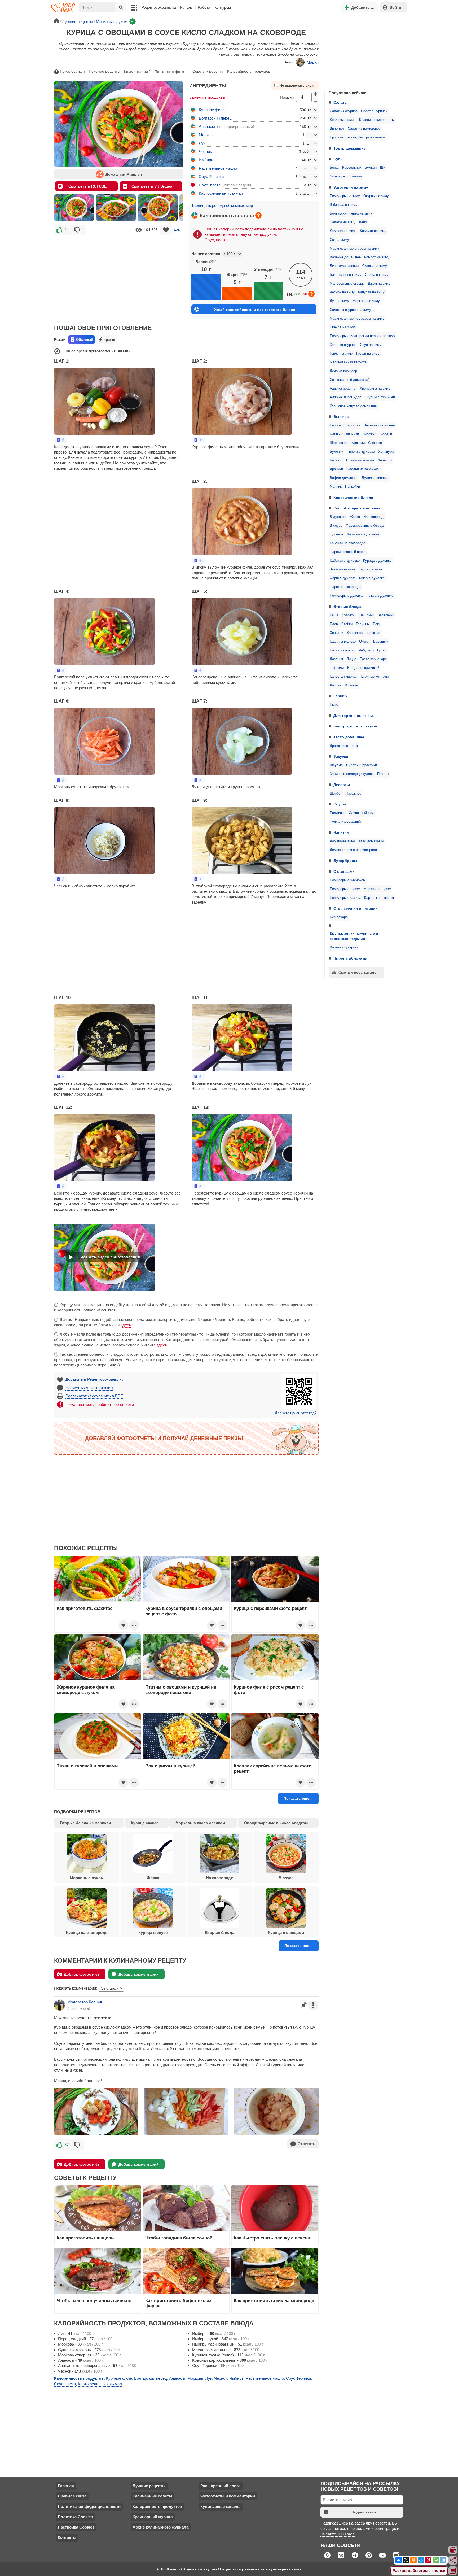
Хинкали (336, 633)
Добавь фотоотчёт (82, 1974)
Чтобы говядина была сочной (179, 2238)
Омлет (364, 642)
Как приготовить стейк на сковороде (274, 2300)
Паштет (383, 774)
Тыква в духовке (380, 596)
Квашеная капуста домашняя (353, 406)
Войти (395, 7)
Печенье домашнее (379, 425)
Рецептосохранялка (159, 7)
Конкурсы (223, 7)
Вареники (381, 642)
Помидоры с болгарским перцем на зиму (362, 336)
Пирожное (353, 794)
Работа (204, 7)
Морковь (207, 135)
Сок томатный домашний (350, 380)
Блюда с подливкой (363, 668)
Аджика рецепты (343, 389)
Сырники (375, 443)
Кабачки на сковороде (347, 543)
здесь (126, 1325)
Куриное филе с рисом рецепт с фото (269, 1690)
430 (177, 230)
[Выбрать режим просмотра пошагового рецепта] (61, 440)
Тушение (337, 534)
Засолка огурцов (343, 345)
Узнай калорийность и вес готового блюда (255, 310)
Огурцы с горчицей (380, 397)
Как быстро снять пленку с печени (272, 2238)
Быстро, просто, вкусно (356, 726)
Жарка (355, 517)
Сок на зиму (339, 240)
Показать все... (298, 1946)
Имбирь (206, 160)
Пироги (335, 425)
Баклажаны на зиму (346, 275)
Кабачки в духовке (345, 561)
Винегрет (337, 129)
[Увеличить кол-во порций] (316, 94)
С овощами (344, 871)
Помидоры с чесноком (348, 880)
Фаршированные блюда (365, 526)
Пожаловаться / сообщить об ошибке (100, 1404)
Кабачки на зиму (373, 231)
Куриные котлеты (375, 677)
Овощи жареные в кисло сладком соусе (281, 1823)
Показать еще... (298, 1798)
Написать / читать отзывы (89, 1388)
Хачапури (386, 452)
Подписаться (364, 2512)
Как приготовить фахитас (85, 1608)
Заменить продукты (207, 97)
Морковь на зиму (366, 301)
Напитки (341, 832)
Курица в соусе (153, 1932)
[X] (406, 2560)
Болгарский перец (215, 118)
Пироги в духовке (361, 452)
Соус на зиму (371, 345)
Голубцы (363, 624)
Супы (338, 159)
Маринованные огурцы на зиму (354, 249)
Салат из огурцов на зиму (350, 310)
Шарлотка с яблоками (347, 443)
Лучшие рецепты (149, 2486)
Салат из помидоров (364, 129)
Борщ (334, 168)
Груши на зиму (368, 354)
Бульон (371, 168)
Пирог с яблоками (350, 958)
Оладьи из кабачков (363, 469)
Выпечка (342, 417)
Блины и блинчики (344, 434)
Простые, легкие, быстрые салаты (357, 137)
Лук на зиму (339, 301)
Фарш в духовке (343, 578)
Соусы (340, 804)
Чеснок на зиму (342, 292)
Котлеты (348, 615)
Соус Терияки (211, 176)
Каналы (187, 7)
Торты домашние (350, 148)
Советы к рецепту (208, 71)
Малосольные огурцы (347, 284)
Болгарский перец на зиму (351, 213)
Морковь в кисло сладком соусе (206, 1823)
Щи (383, 168)
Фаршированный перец (348, 552)
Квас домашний (371, 841)
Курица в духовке (377, 561)
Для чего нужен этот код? (296, 1413)
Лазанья (336, 659)
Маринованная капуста (348, 362)
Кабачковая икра (343, 231)
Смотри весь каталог (358, 972)
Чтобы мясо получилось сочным (94, 2300)
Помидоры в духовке (347, 596)
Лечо (363, 222)
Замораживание (342, 569)
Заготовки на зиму (351, 187)
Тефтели (337, 668)
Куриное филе (212, 110)
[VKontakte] (399, 2560)
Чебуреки (366, 650)
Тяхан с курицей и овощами (87, 1766)
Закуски (341, 756)
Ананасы (207, 126)
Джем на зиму (379, 284)
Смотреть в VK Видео (152, 186)
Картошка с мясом (379, 898)
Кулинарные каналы (221, 2506)
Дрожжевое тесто (344, 746)
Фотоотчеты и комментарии (228, 2496)
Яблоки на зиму (375, 266)
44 (67, 230)
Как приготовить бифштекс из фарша (178, 2303)
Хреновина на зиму (375, 389)
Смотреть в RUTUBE (87, 186)
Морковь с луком (377, 889)
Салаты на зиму (343, 222)
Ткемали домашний (345, 822)
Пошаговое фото (171, 71)
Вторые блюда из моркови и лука (92, 1823)
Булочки (336, 452)
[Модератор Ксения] (60, 2005)
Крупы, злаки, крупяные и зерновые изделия (354, 936)
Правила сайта (72, 2496)
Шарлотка (352, 425)
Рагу (377, 624)
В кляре (351, 685)
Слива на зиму (377, 275)
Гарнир (340, 696)
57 (67, 2145)
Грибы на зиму (341, 354)
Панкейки (353, 487)
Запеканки (386, 615)
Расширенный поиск (221, 2486)
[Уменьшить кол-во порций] (316, 101)
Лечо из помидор (343, 371)
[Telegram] (443, 2560)
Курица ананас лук (148, 1823)
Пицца (351, 659)
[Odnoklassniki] (413, 2560)
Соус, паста (210, 185)
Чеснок (205, 152)
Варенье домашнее (345, 257)
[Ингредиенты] (453, 2550)
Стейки (347, 624)
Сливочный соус (362, 813)
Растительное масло (218, 168)
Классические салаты (377, 120)
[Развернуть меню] (453, 2571)
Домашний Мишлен (124, 174)
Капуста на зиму (371, 292)
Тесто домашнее (349, 737)
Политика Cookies (75, 2517)
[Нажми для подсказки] (258, 215)
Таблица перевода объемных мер (222, 205)
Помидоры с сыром (345, 898)
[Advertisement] (364, 51)
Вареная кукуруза (344, 947)
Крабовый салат (343, 120)
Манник (336, 487)
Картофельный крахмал (221, 193)
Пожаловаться (72, 71)
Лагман (336, 685)
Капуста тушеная (343, 677)
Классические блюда (353, 498)
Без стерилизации (344, 266)
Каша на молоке (343, 642)
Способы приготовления (357, 508)
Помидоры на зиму (345, 196)
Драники (336, 469)
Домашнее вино (342, 841)
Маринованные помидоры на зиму (357, 319)
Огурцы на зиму (376, 196)
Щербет (336, 794)
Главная (66, 2486)
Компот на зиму (377, 257)
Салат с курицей (374, 111)
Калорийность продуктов (249, 71)
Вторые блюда (347, 607)
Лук (202, 143)
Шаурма (336, 765)
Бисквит (336, 460)
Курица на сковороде (87, 1932)
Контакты (67, 2537)
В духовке (338, 517)
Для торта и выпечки (353, 716)
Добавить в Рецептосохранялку (94, 1379)
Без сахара (339, 917)
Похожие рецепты (104, 71)
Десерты (342, 785)
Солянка (355, 176)
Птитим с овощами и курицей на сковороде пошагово (181, 1690)
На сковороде (374, 517)
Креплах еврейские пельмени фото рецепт (273, 1768)
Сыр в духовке (370, 569)
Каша (334, 615)
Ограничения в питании (356, 908)
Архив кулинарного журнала (160, 2527)
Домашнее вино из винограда (353, 850)
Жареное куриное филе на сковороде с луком (86, 1690)
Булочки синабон (376, 478)
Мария (313, 62)
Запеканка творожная (364, 633)
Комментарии (137, 71)
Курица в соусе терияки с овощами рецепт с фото (184, 1611)
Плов (334, 624)
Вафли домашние (344, 478)
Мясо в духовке (372, 578)
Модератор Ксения (85, 2002)
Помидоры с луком (345, 889)
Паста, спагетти (342, 650)
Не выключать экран (298, 86)
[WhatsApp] (436, 2560)
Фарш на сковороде (345, 587)
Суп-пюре (337, 176)
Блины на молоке (360, 460)
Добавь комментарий (139, 1974)
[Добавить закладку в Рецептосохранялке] (166, 230)
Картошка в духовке (363, 534)
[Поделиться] (453, 2560)
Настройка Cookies (76, 2527)
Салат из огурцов (344, 111)
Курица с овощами (286, 1932)
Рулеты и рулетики (362, 765)
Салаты (341, 102)
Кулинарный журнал (153, 2517)
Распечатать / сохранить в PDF (94, 1396)
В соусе (336, 526)
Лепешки (385, 460)
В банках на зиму (344, 205)
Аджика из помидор (345, 397)
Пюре (334, 705)
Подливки (338, 813)
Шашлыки (366, 615)
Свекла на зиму (342, 327)
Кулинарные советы (152, 2496)
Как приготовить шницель (85, 2238)
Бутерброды (345, 861)
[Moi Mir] (421, 2560)
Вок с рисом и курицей (170, 1766)
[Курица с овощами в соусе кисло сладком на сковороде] (74, 208)
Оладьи (386, 434)
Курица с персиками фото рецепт (270, 1608)
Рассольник (352, 168)
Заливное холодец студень (352, 774)
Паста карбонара (373, 659)
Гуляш (382, 650)
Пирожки (369, 434)
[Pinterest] (428, 2560)
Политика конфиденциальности (89, 2506)
